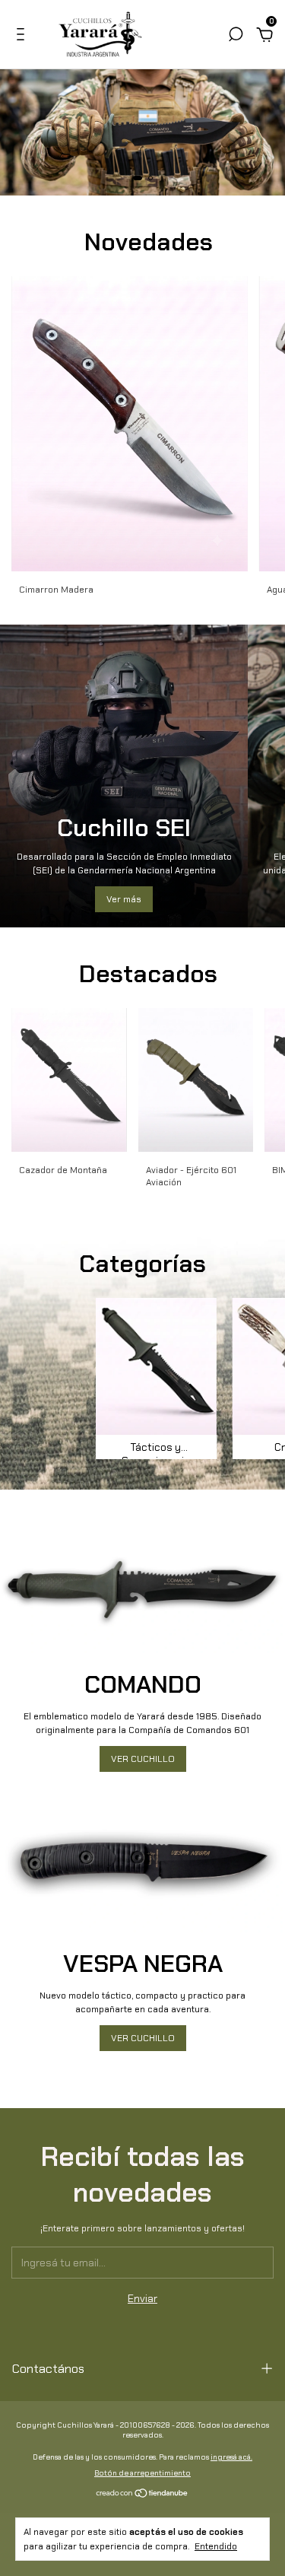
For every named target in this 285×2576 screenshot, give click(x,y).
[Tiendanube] (142, 2495)
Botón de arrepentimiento (142, 2473)
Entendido (216, 2546)
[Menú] (23, 37)
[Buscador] (236, 37)
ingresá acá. (231, 2457)
